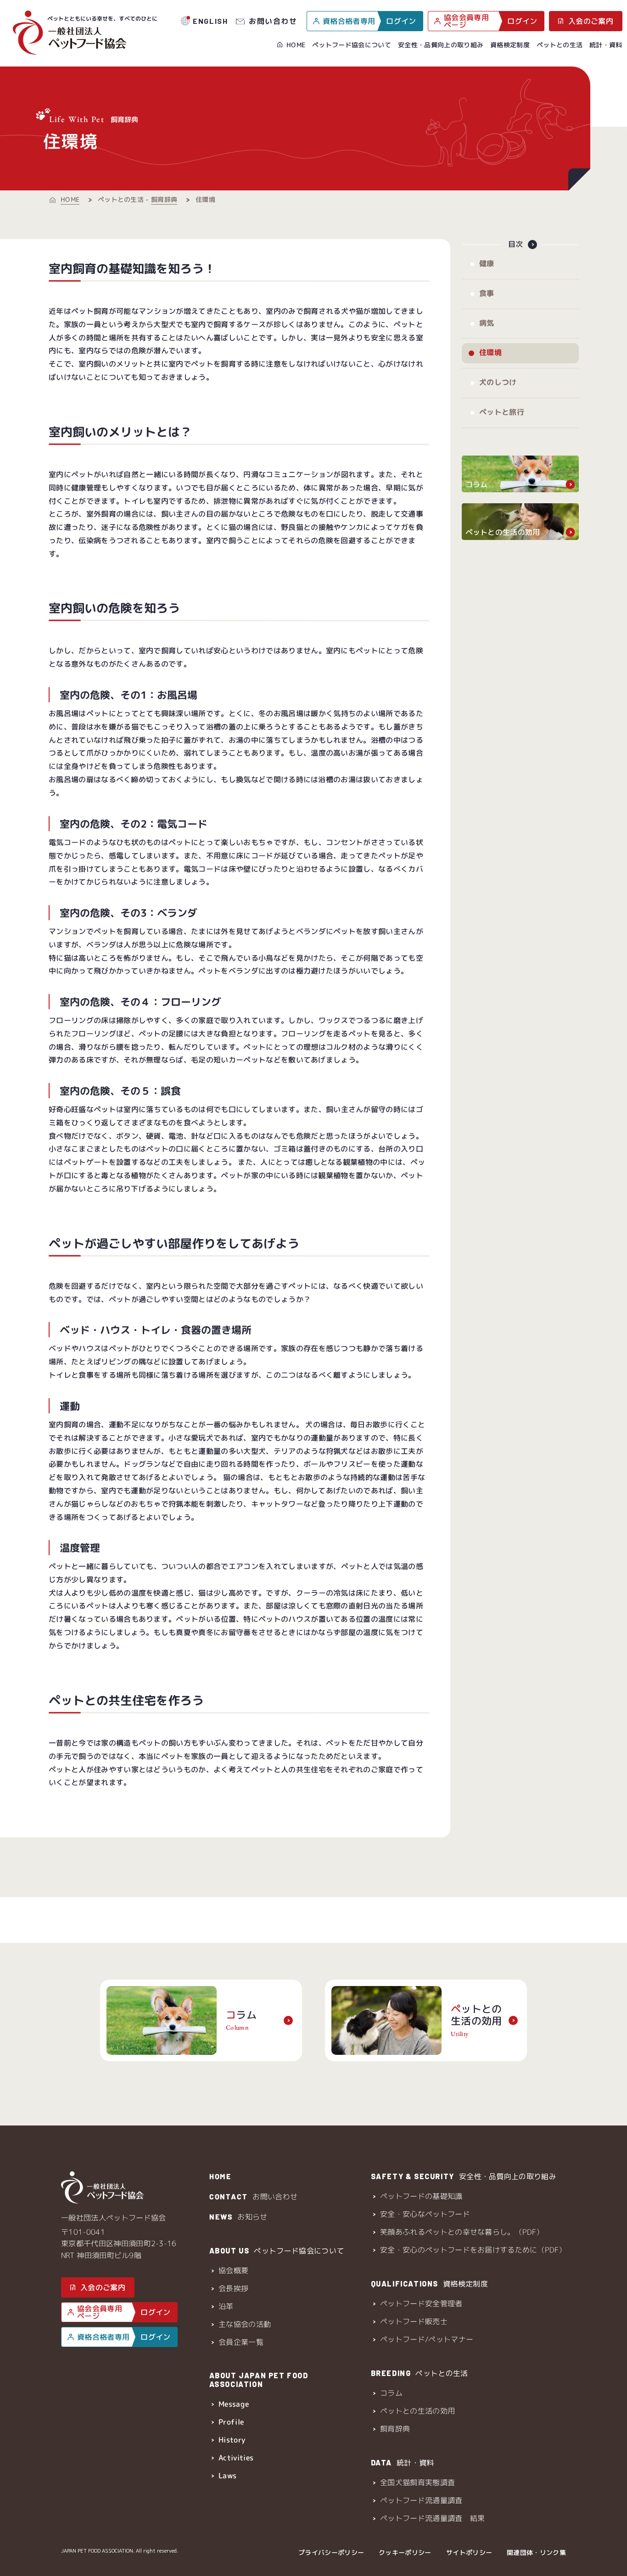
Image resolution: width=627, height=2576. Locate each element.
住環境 (490, 352)
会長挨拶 (233, 2288)
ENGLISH (210, 21)
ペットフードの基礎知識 (421, 2196)
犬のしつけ (498, 382)
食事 (486, 293)
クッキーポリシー (405, 2552)
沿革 (226, 2306)
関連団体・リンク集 (536, 2552)
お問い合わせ (273, 21)
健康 (486, 263)
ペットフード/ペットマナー (427, 2339)
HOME (296, 45)
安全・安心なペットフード (425, 2214)
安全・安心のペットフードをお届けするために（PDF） (473, 2250)
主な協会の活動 (245, 2324)
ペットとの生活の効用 (417, 2411)
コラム (391, 2393)
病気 (486, 323)
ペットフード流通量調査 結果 (432, 2518)
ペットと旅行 (501, 412)
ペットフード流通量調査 (421, 2500)
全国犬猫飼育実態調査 (417, 2482)
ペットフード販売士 (414, 2321)
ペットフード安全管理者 (421, 2303)
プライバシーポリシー (331, 2552)
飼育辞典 (164, 199)
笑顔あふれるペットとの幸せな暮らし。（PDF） (462, 2232)
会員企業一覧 (241, 2342)
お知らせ (238, 2217)
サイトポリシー (469, 2552)
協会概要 (233, 2270)
